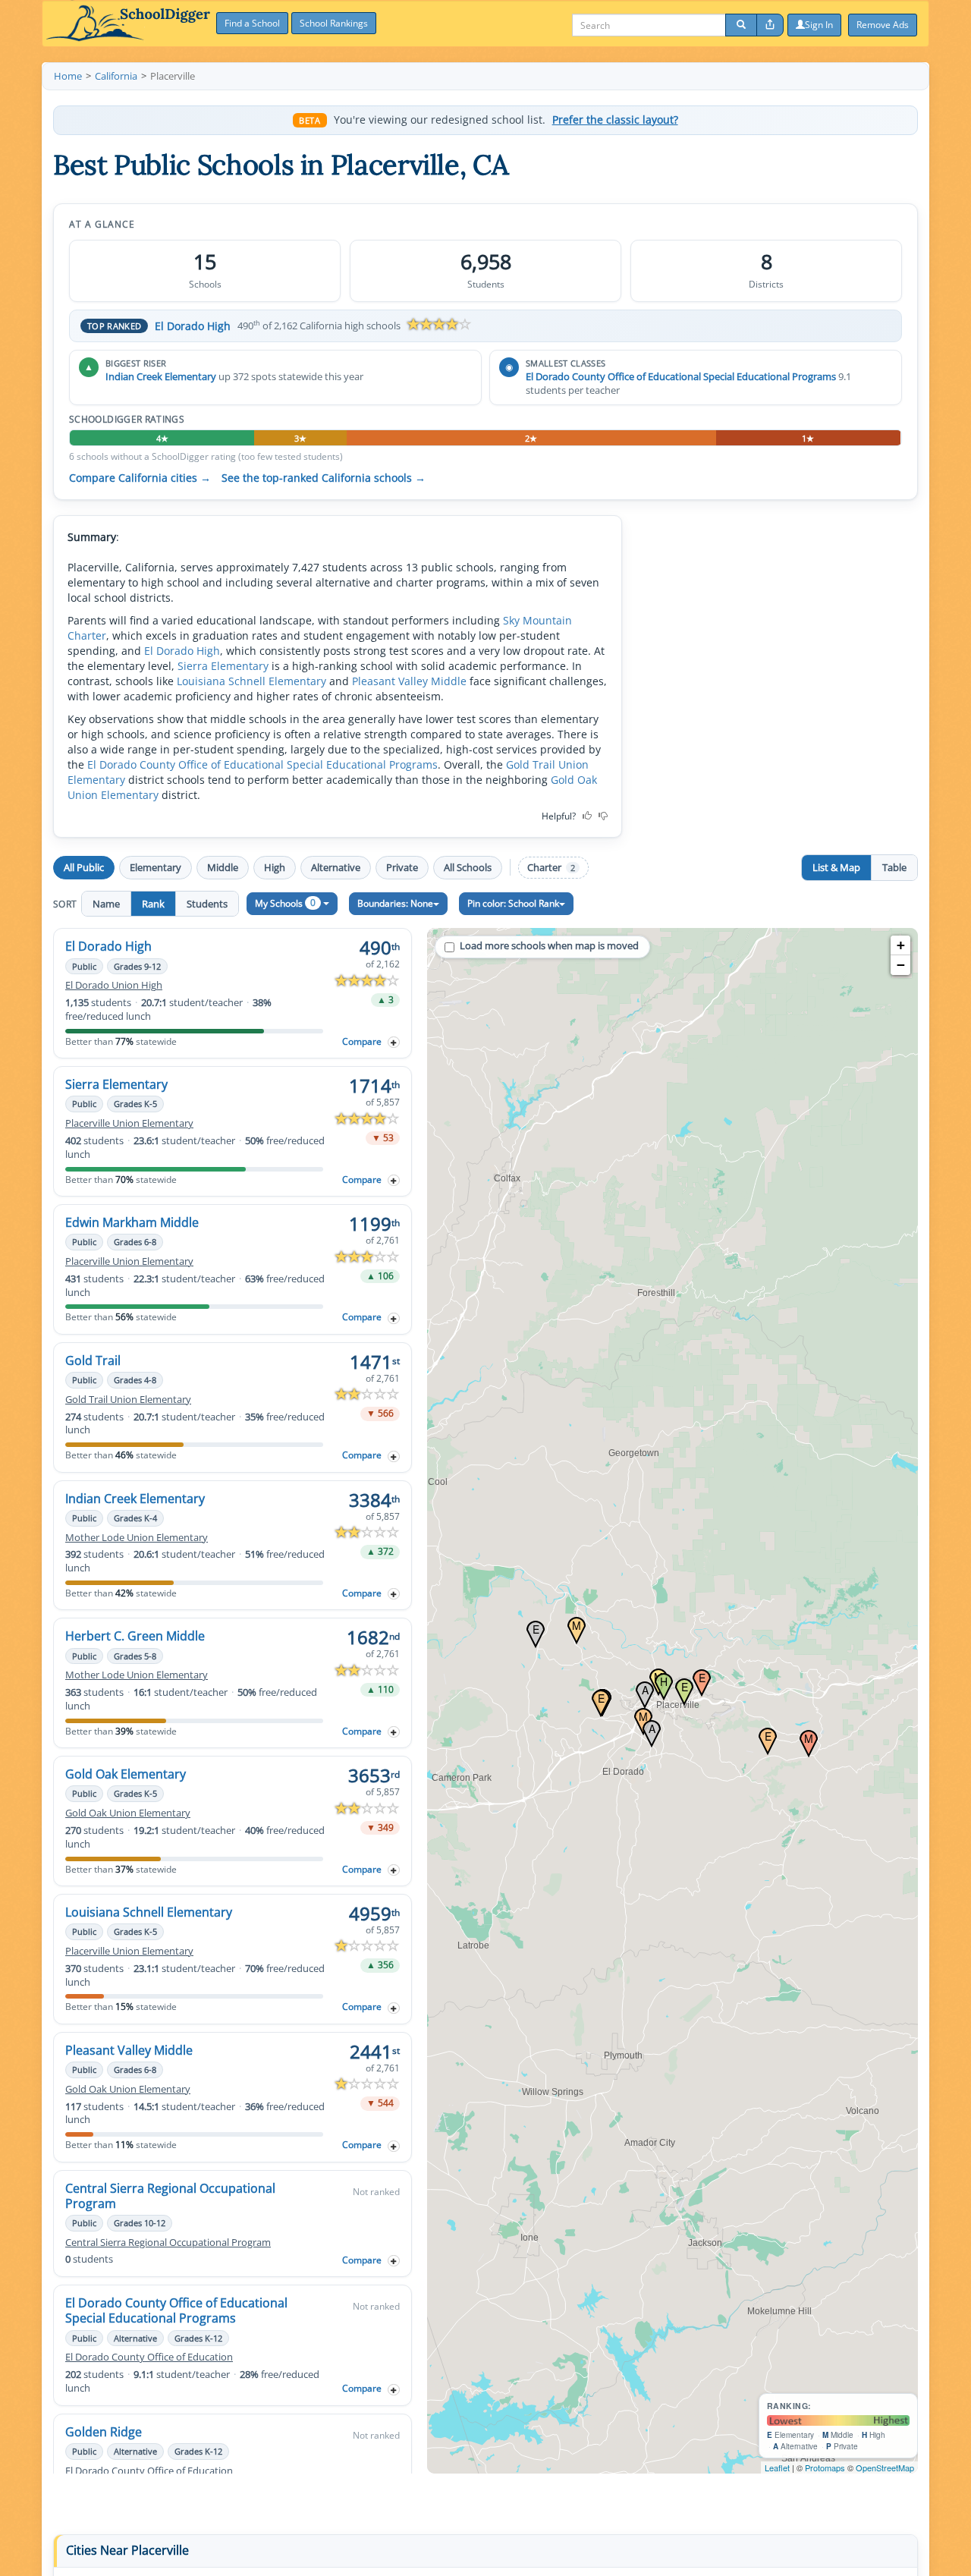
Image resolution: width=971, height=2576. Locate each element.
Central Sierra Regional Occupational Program (170, 2196)
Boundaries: (395, 903)
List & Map (836, 867)
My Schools (285, 903)
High (275, 867)
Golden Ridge (104, 2432)
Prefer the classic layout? (615, 120)
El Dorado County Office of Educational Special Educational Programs (681, 376)
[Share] (770, 25)
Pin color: (513, 903)
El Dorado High (193, 326)
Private (402, 867)
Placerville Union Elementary (129, 1123)
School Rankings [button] (334, 23)
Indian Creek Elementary (161, 376)
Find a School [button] (252, 23)
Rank (153, 904)
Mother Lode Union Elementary (137, 1538)
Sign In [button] (819, 25)
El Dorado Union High (114, 985)
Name (106, 904)
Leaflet (777, 2467)
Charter (551, 868)
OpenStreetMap (885, 2467)
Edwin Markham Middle (132, 1222)
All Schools (468, 867)
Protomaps (825, 2467)
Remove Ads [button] (883, 25)
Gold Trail (93, 1360)
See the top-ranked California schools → (324, 478)
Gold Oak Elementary (126, 1774)
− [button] (901, 965)
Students (207, 904)
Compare (362, 1041)
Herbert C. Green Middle (135, 1636)
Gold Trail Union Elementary (128, 1400)
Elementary (156, 867)
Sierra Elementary (223, 666)
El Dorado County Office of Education (149, 2357)
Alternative (336, 867)
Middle (223, 867)
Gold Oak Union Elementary (128, 1813)
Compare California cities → (140, 478)
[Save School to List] (394, 1042)
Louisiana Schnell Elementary (251, 681)
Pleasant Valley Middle (409, 681)
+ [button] (901, 945)
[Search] (741, 25)
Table (894, 867)
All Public (84, 867)
